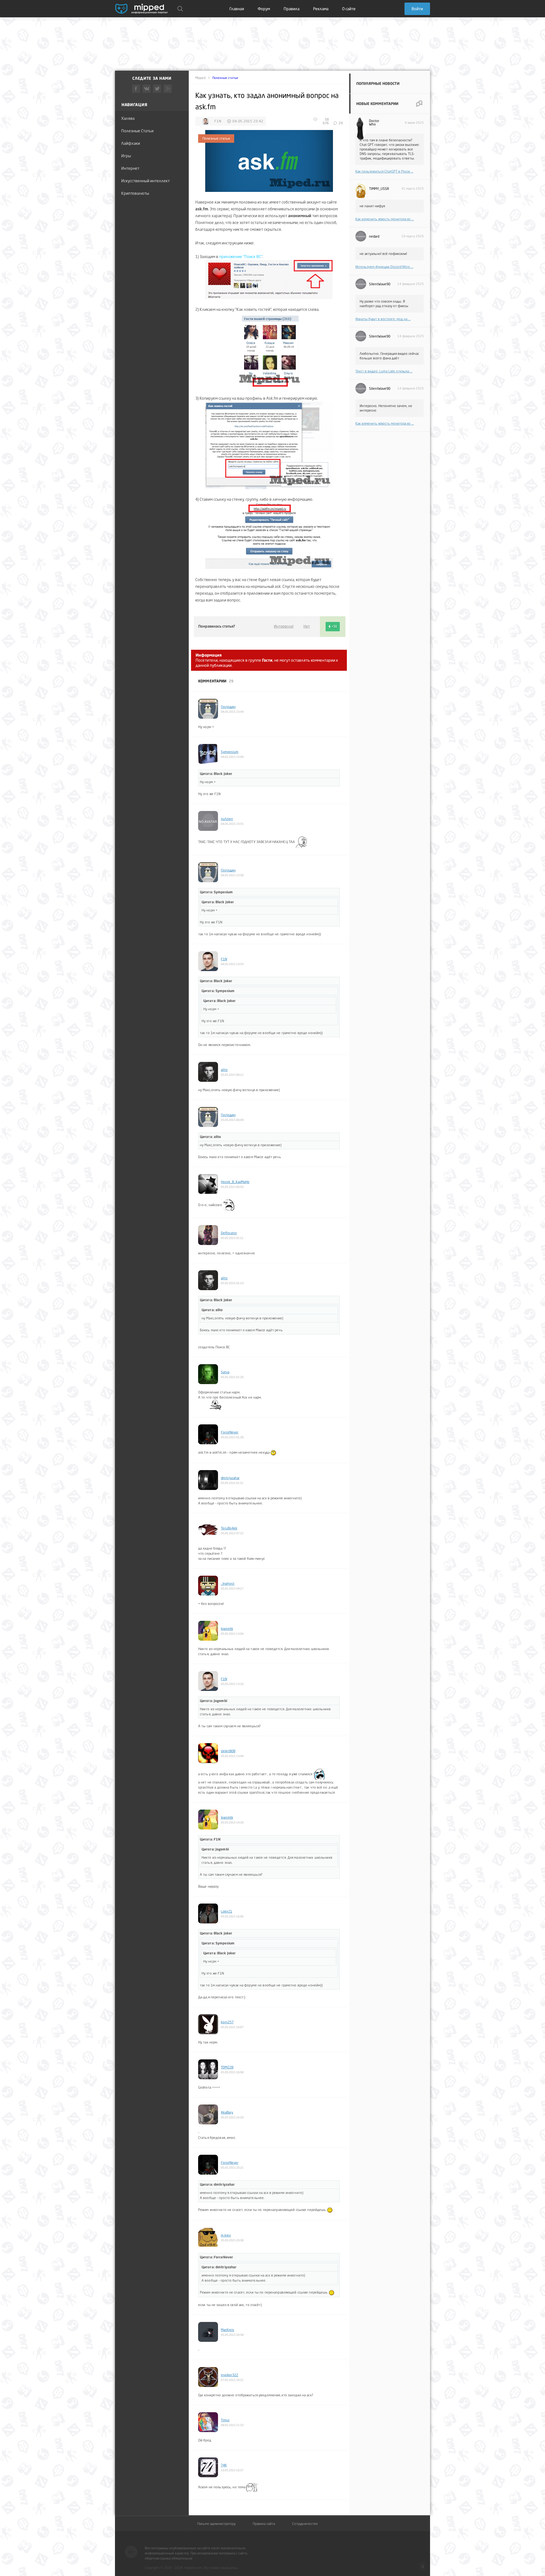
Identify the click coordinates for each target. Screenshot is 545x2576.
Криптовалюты (135, 193)
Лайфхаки (131, 143)
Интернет (130, 168)
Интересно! (284, 626)
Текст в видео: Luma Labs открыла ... (384, 371)
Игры (126, 156)
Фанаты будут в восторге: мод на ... (383, 319)
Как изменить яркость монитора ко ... (385, 219)
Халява (128, 118)
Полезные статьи (225, 78)
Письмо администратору (216, 2524)
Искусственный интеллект (145, 181)
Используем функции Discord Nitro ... (384, 267)
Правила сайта (264, 2524)
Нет (307, 626)
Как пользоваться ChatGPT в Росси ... (384, 171)
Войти (417, 9)
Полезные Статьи (137, 131)
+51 (334, 626)
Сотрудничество (305, 2524)
